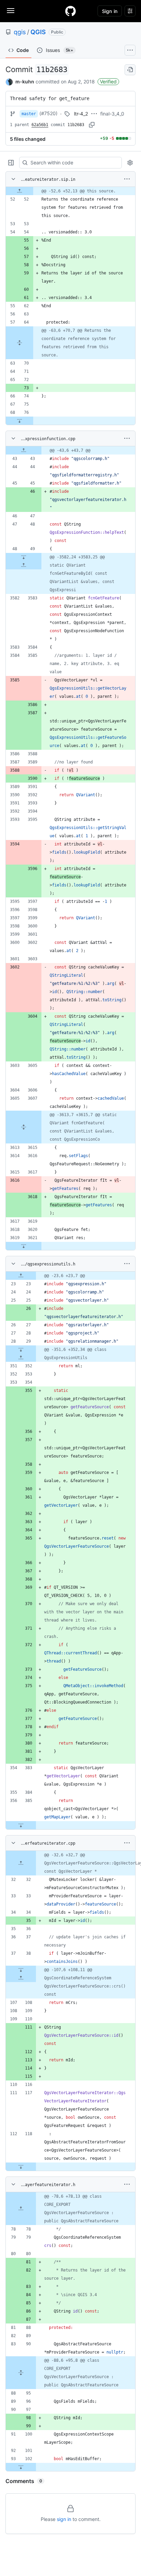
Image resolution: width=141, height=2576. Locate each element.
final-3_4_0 (112, 114)
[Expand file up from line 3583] (24, 565)
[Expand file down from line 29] (21, 1350)
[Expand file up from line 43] (24, 450)
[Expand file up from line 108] (21, 1978)
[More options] (127, 179)
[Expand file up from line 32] (21, 1863)
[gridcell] (70, 191)
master (29, 114)
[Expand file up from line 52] (20, 191)
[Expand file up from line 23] (21, 1276)
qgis (20, 32)
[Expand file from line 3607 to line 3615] (24, 1127)
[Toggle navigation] (11, 11)
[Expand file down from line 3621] (24, 1246)
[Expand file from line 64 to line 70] (20, 343)
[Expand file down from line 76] (20, 421)
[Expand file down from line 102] (21, 2467)
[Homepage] (70, 11)
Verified (108, 82)
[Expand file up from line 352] (21, 1358)
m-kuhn (25, 82)
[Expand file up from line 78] (21, 2209)
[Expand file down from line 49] (24, 557)
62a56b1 (40, 125)
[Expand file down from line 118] (21, 2167)
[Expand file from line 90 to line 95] (21, 2373)
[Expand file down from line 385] (21, 1825)
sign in (64, 2519)
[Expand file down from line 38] (21, 1970)
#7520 (48, 113)
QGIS (38, 32)
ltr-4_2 (81, 114)
